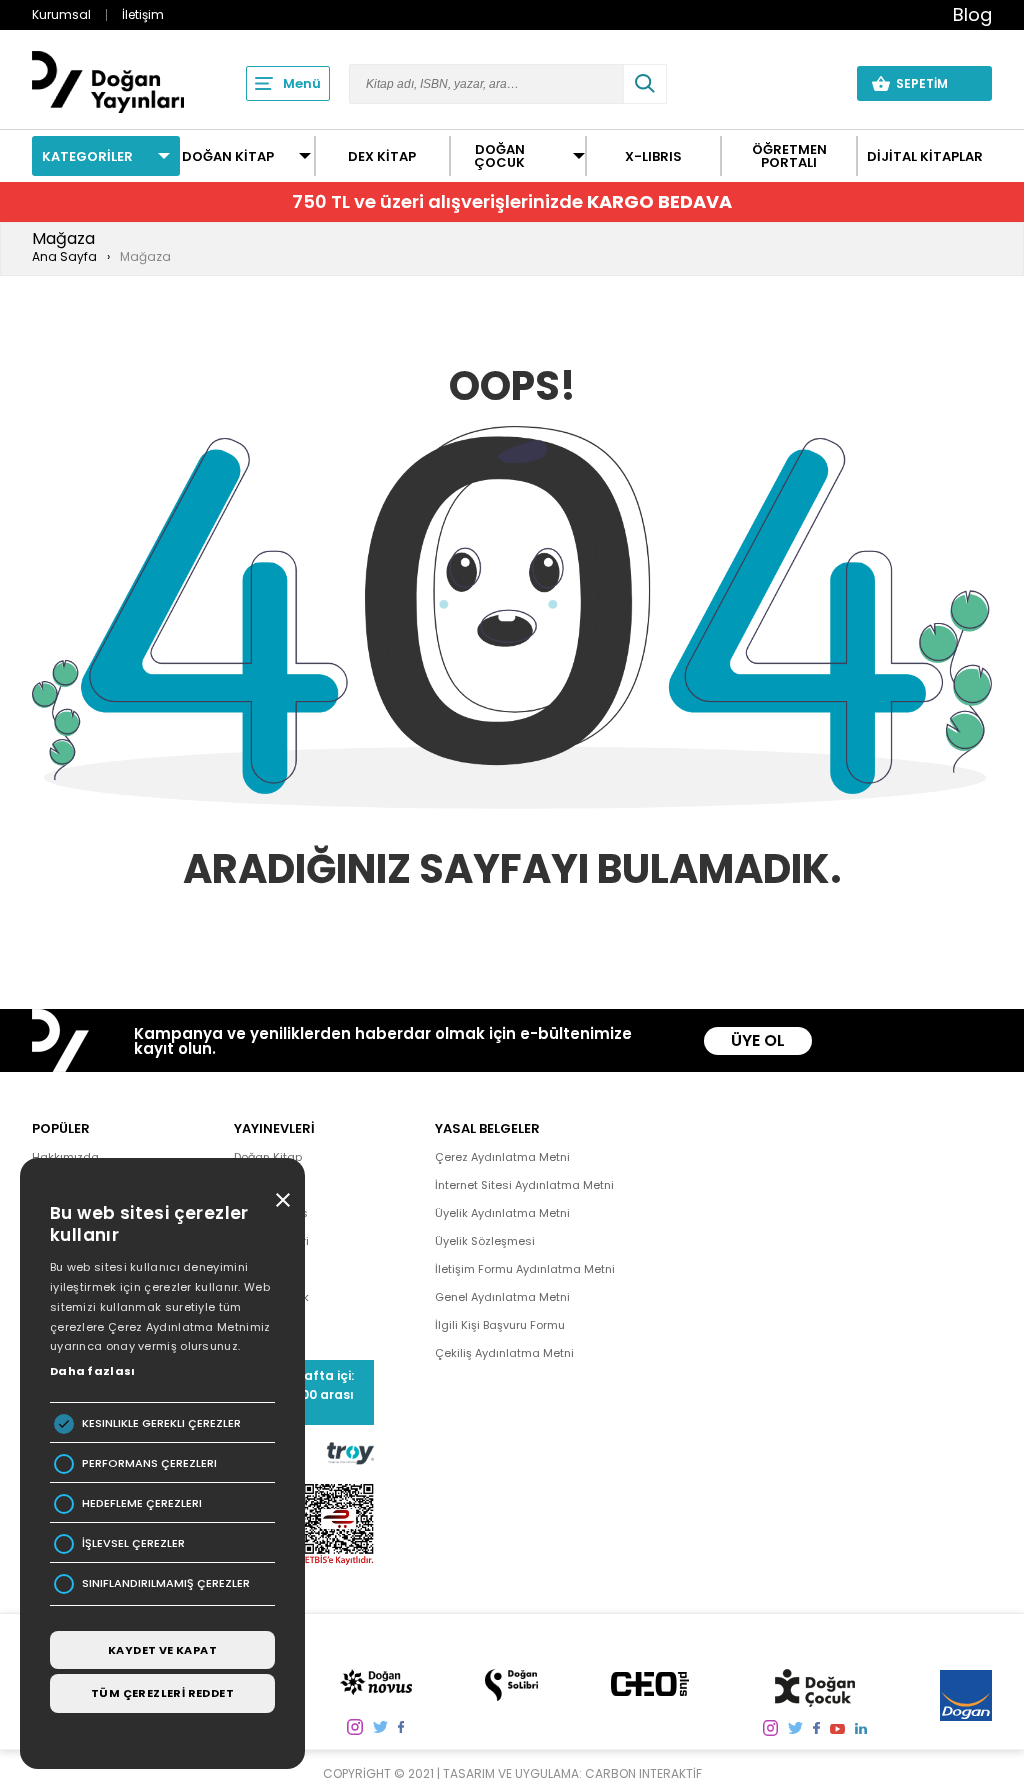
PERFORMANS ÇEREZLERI (149, 1463)
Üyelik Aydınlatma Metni (502, 1213)
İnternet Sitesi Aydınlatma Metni (524, 1185)
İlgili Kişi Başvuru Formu (500, 1325)
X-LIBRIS (653, 156)
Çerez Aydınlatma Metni (502, 1157)
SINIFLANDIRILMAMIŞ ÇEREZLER (166, 1583)
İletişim (143, 14)
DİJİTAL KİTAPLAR (925, 156)
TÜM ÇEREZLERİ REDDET (162, 1693)
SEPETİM (934, 83)
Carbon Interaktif (643, 1773)
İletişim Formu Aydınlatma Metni (525, 1269)
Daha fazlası (93, 1371)
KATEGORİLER (87, 156)
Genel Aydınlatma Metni (502, 1297)
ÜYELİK (804, 83)
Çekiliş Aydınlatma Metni (504, 1353)
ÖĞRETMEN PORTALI (789, 156)
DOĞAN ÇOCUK (499, 156)
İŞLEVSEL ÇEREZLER (133, 1543)
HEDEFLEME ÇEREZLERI (142, 1503)
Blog (972, 14)
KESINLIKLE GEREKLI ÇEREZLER (161, 1423)
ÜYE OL (758, 1040)
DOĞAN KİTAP (228, 156)
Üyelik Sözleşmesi (485, 1241)
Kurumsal (61, 14)
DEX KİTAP (382, 156)
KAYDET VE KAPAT (162, 1650)
